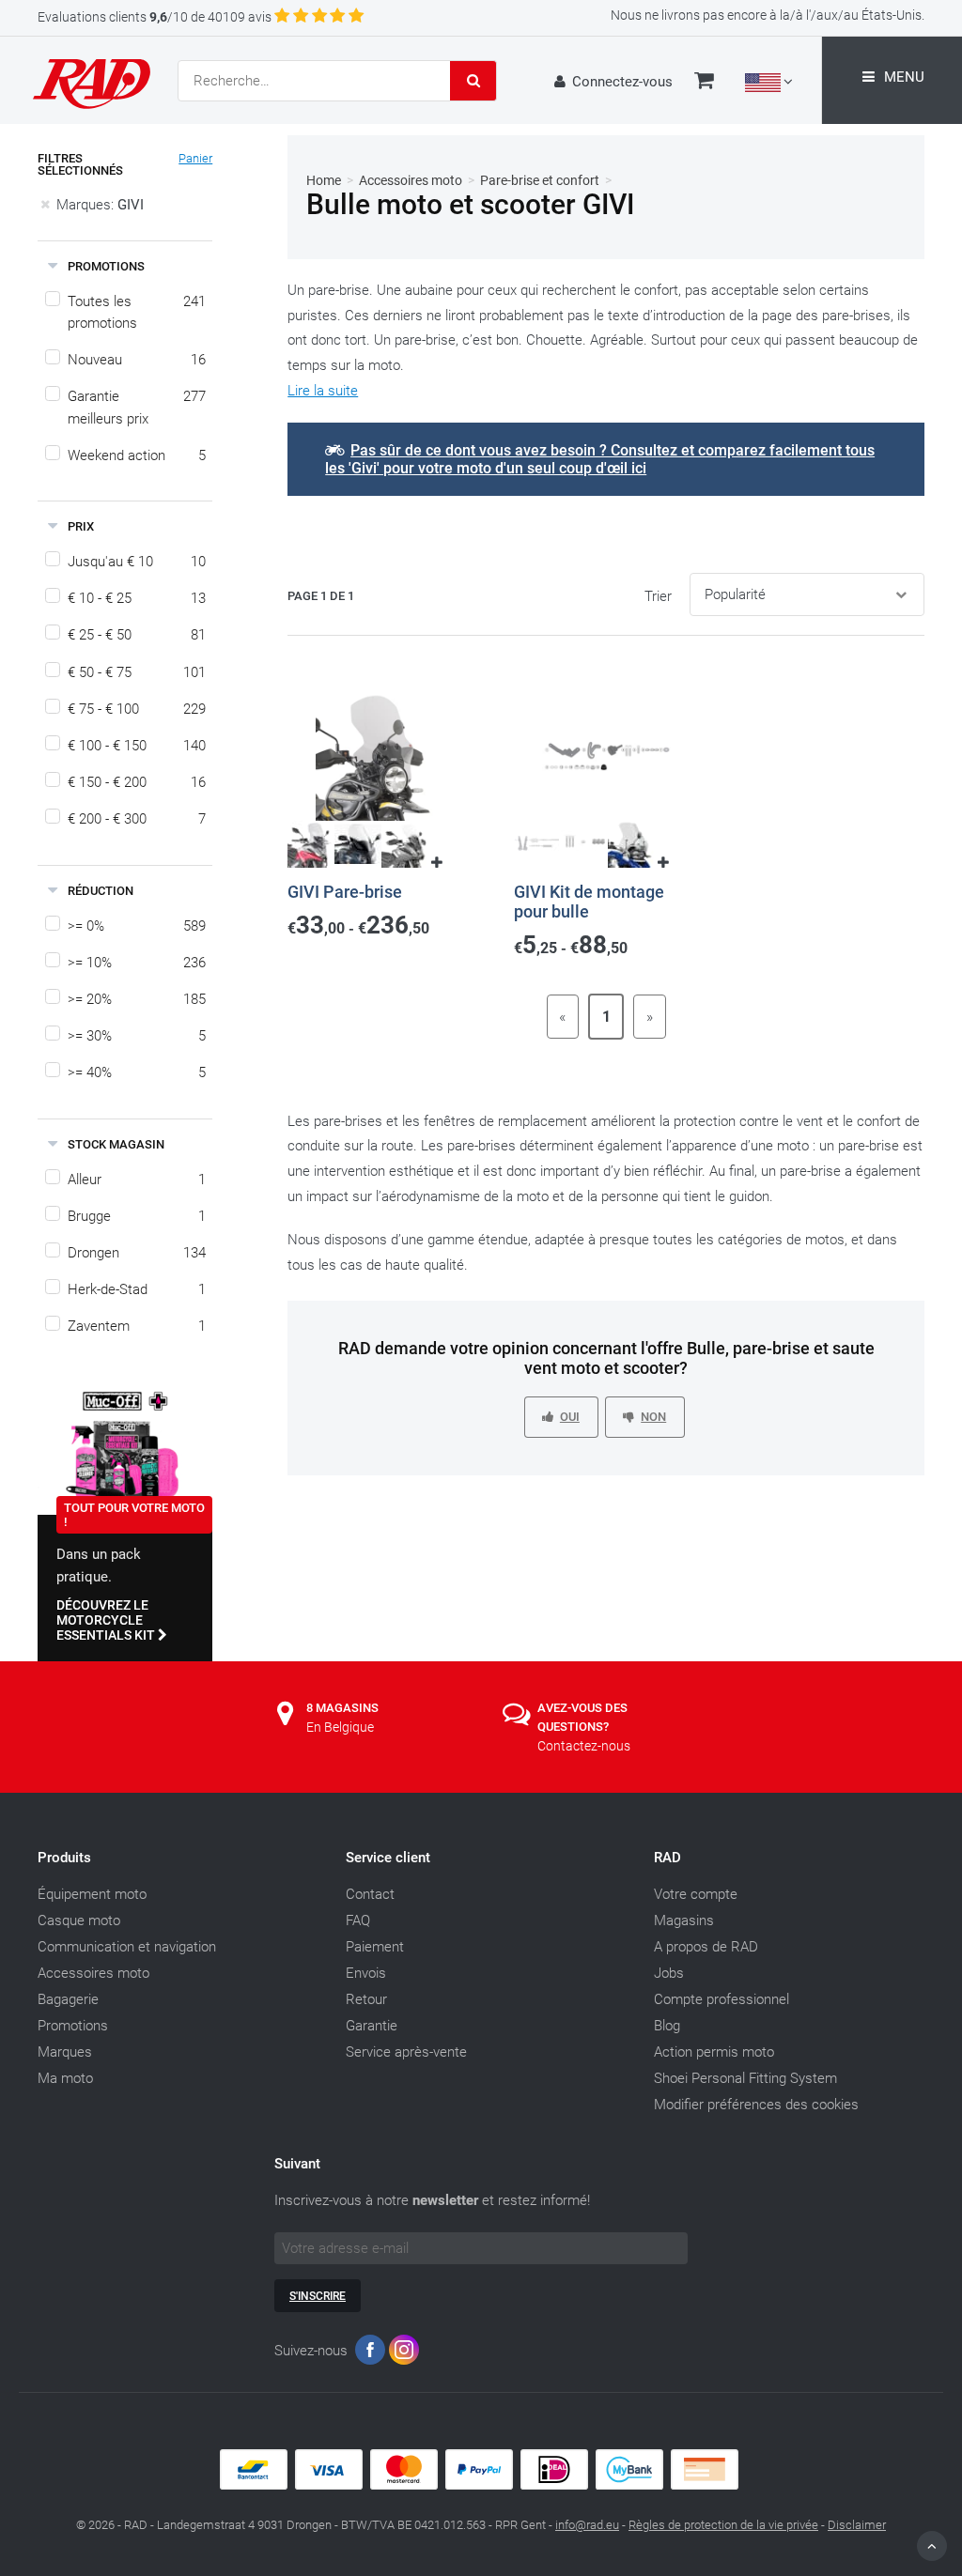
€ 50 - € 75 (137, 672)
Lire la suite (323, 391)
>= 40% (137, 1072)
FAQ (358, 1920)
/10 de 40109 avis (155, 17)
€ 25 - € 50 (137, 635)
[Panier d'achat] (704, 83)
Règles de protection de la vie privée (723, 2525)
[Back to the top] (932, 2546)
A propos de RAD (706, 1947)
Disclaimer (857, 2525)
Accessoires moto (411, 180)
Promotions (73, 2026)
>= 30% (137, 1036)
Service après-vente (406, 2052)
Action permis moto (714, 2052)
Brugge (137, 1216)
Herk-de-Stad (137, 1289)
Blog (667, 2026)
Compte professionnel (721, 1999)
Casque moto (79, 1920)
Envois (366, 1973)
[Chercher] (473, 81)
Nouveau (137, 360)
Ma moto (65, 2078)
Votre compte (696, 1894)
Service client (388, 1858)
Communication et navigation (127, 1947)
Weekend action (137, 455)
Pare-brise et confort (540, 180)
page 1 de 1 (321, 596)
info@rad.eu (587, 2525)
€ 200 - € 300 (137, 819)
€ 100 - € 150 (137, 746)
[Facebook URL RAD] (370, 2354)
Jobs (669, 1973)
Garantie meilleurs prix (137, 407)
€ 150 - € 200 (137, 782)
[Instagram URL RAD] (404, 2354)
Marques (65, 2052)
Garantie (372, 2026)
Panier (195, 158)
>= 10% (137, 963)
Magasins (684, 1920)
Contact (370, 1894)
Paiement (375, 1947)
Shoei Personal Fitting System (745, 2078)
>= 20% (137, 999)
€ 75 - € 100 (137, 709)
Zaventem (137, 1326)
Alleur (137, 1180)
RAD (667, 1858)
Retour (366, 1999)
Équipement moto (92, 1894)
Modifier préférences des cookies (756, 2105)
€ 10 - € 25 (137, 598)
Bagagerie (68, 1999)
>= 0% (137, 926)
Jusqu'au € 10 (137, 562)
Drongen (137, 1253)
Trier (658, 596)
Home (324, 180)
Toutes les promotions (137, 312)
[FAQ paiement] (481, 2485)
